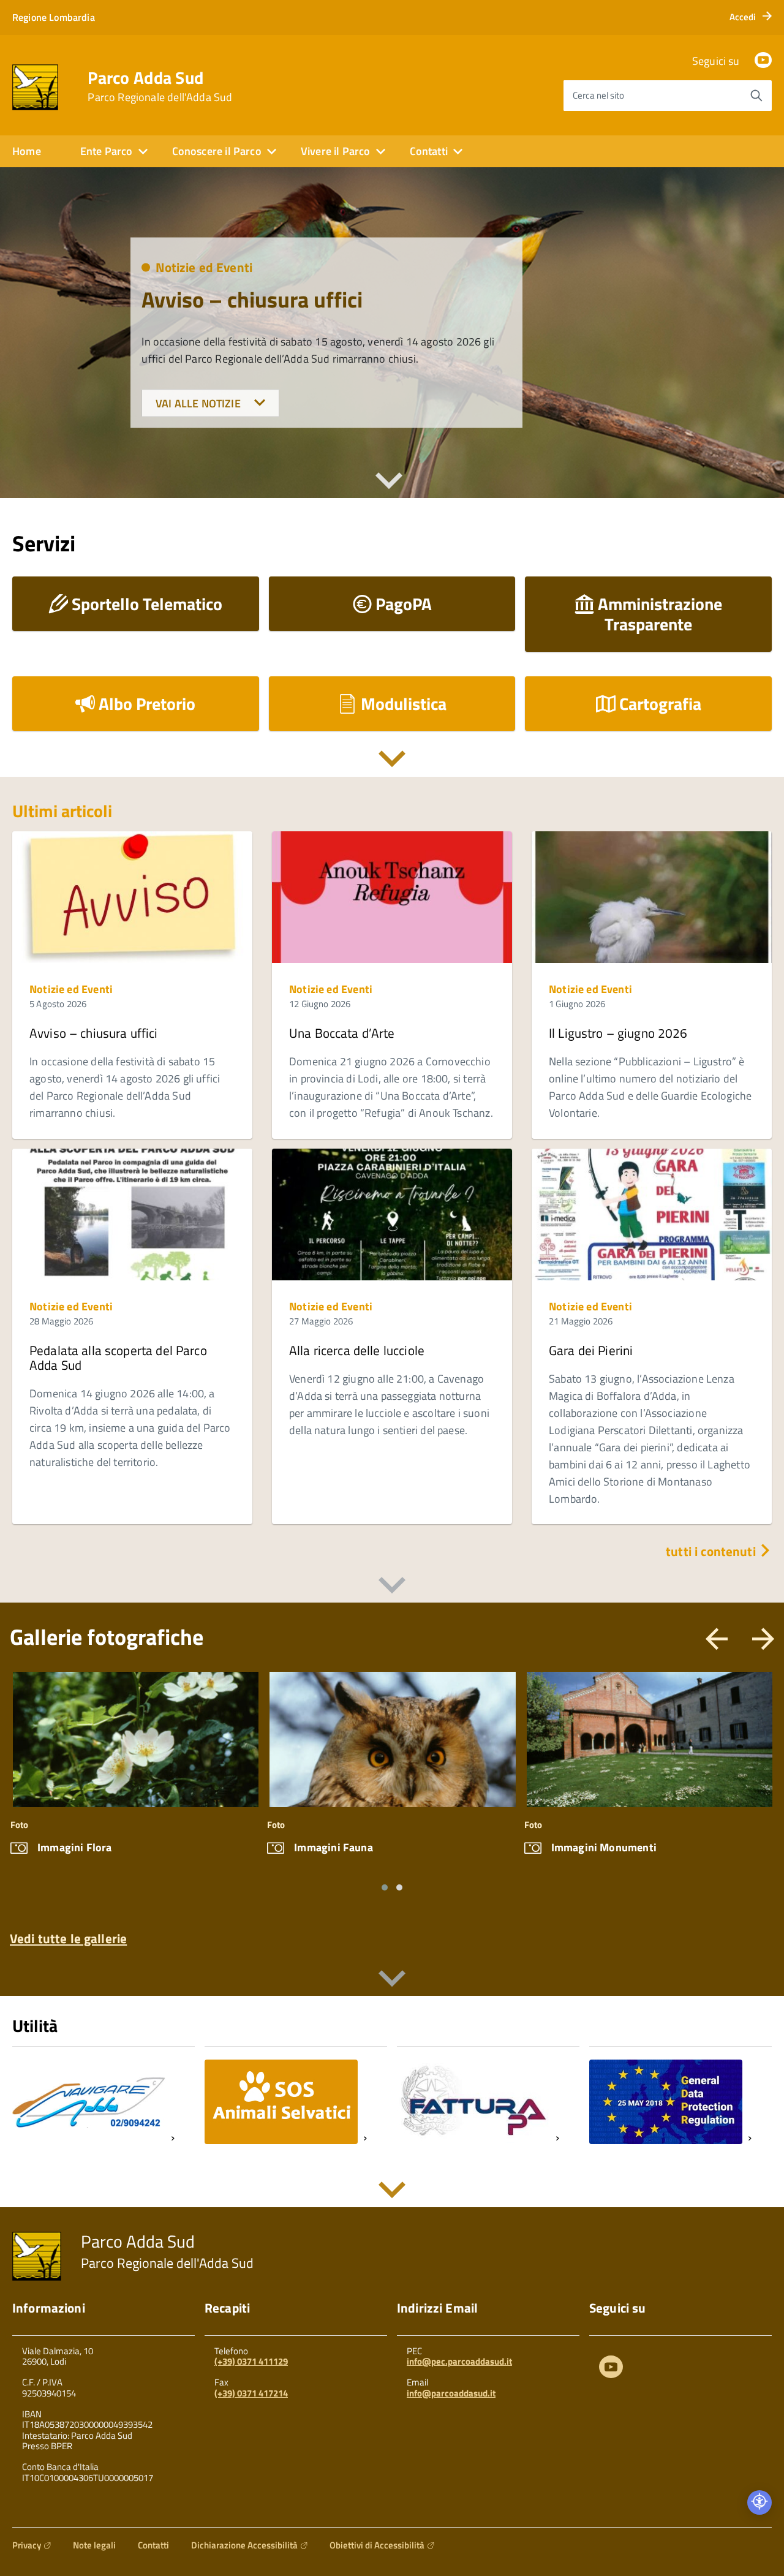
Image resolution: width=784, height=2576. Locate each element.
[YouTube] (763, 61)
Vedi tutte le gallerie (68, 1937)
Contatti (153, 2545)
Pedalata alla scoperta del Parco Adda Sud (118, 1358)
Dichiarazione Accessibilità (244, 2545)
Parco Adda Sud (160, 86)
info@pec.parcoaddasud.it (459, 2361)
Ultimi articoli (62, 811)
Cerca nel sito (598, 95)
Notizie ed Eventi (204, 267)
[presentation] (717, 1646)
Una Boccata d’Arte (342, 1033)
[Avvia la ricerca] (756, 96)
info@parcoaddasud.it (451, 2393)
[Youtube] (611, 2369)
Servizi (44, 543)
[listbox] (392, 1782)
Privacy (27, 2545)
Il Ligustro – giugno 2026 (618, 1033)
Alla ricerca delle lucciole (357, 1350)
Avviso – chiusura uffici (252, 299)
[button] (385, 1887)
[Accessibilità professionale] (759, 2502)
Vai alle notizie (199, 403)
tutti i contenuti (712, 1551)
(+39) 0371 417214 (251, 2393)
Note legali (94, 2545)
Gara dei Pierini (591, 1350)
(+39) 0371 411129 (251, 2361)
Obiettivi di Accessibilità (377, 2545)
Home (27, 151)
